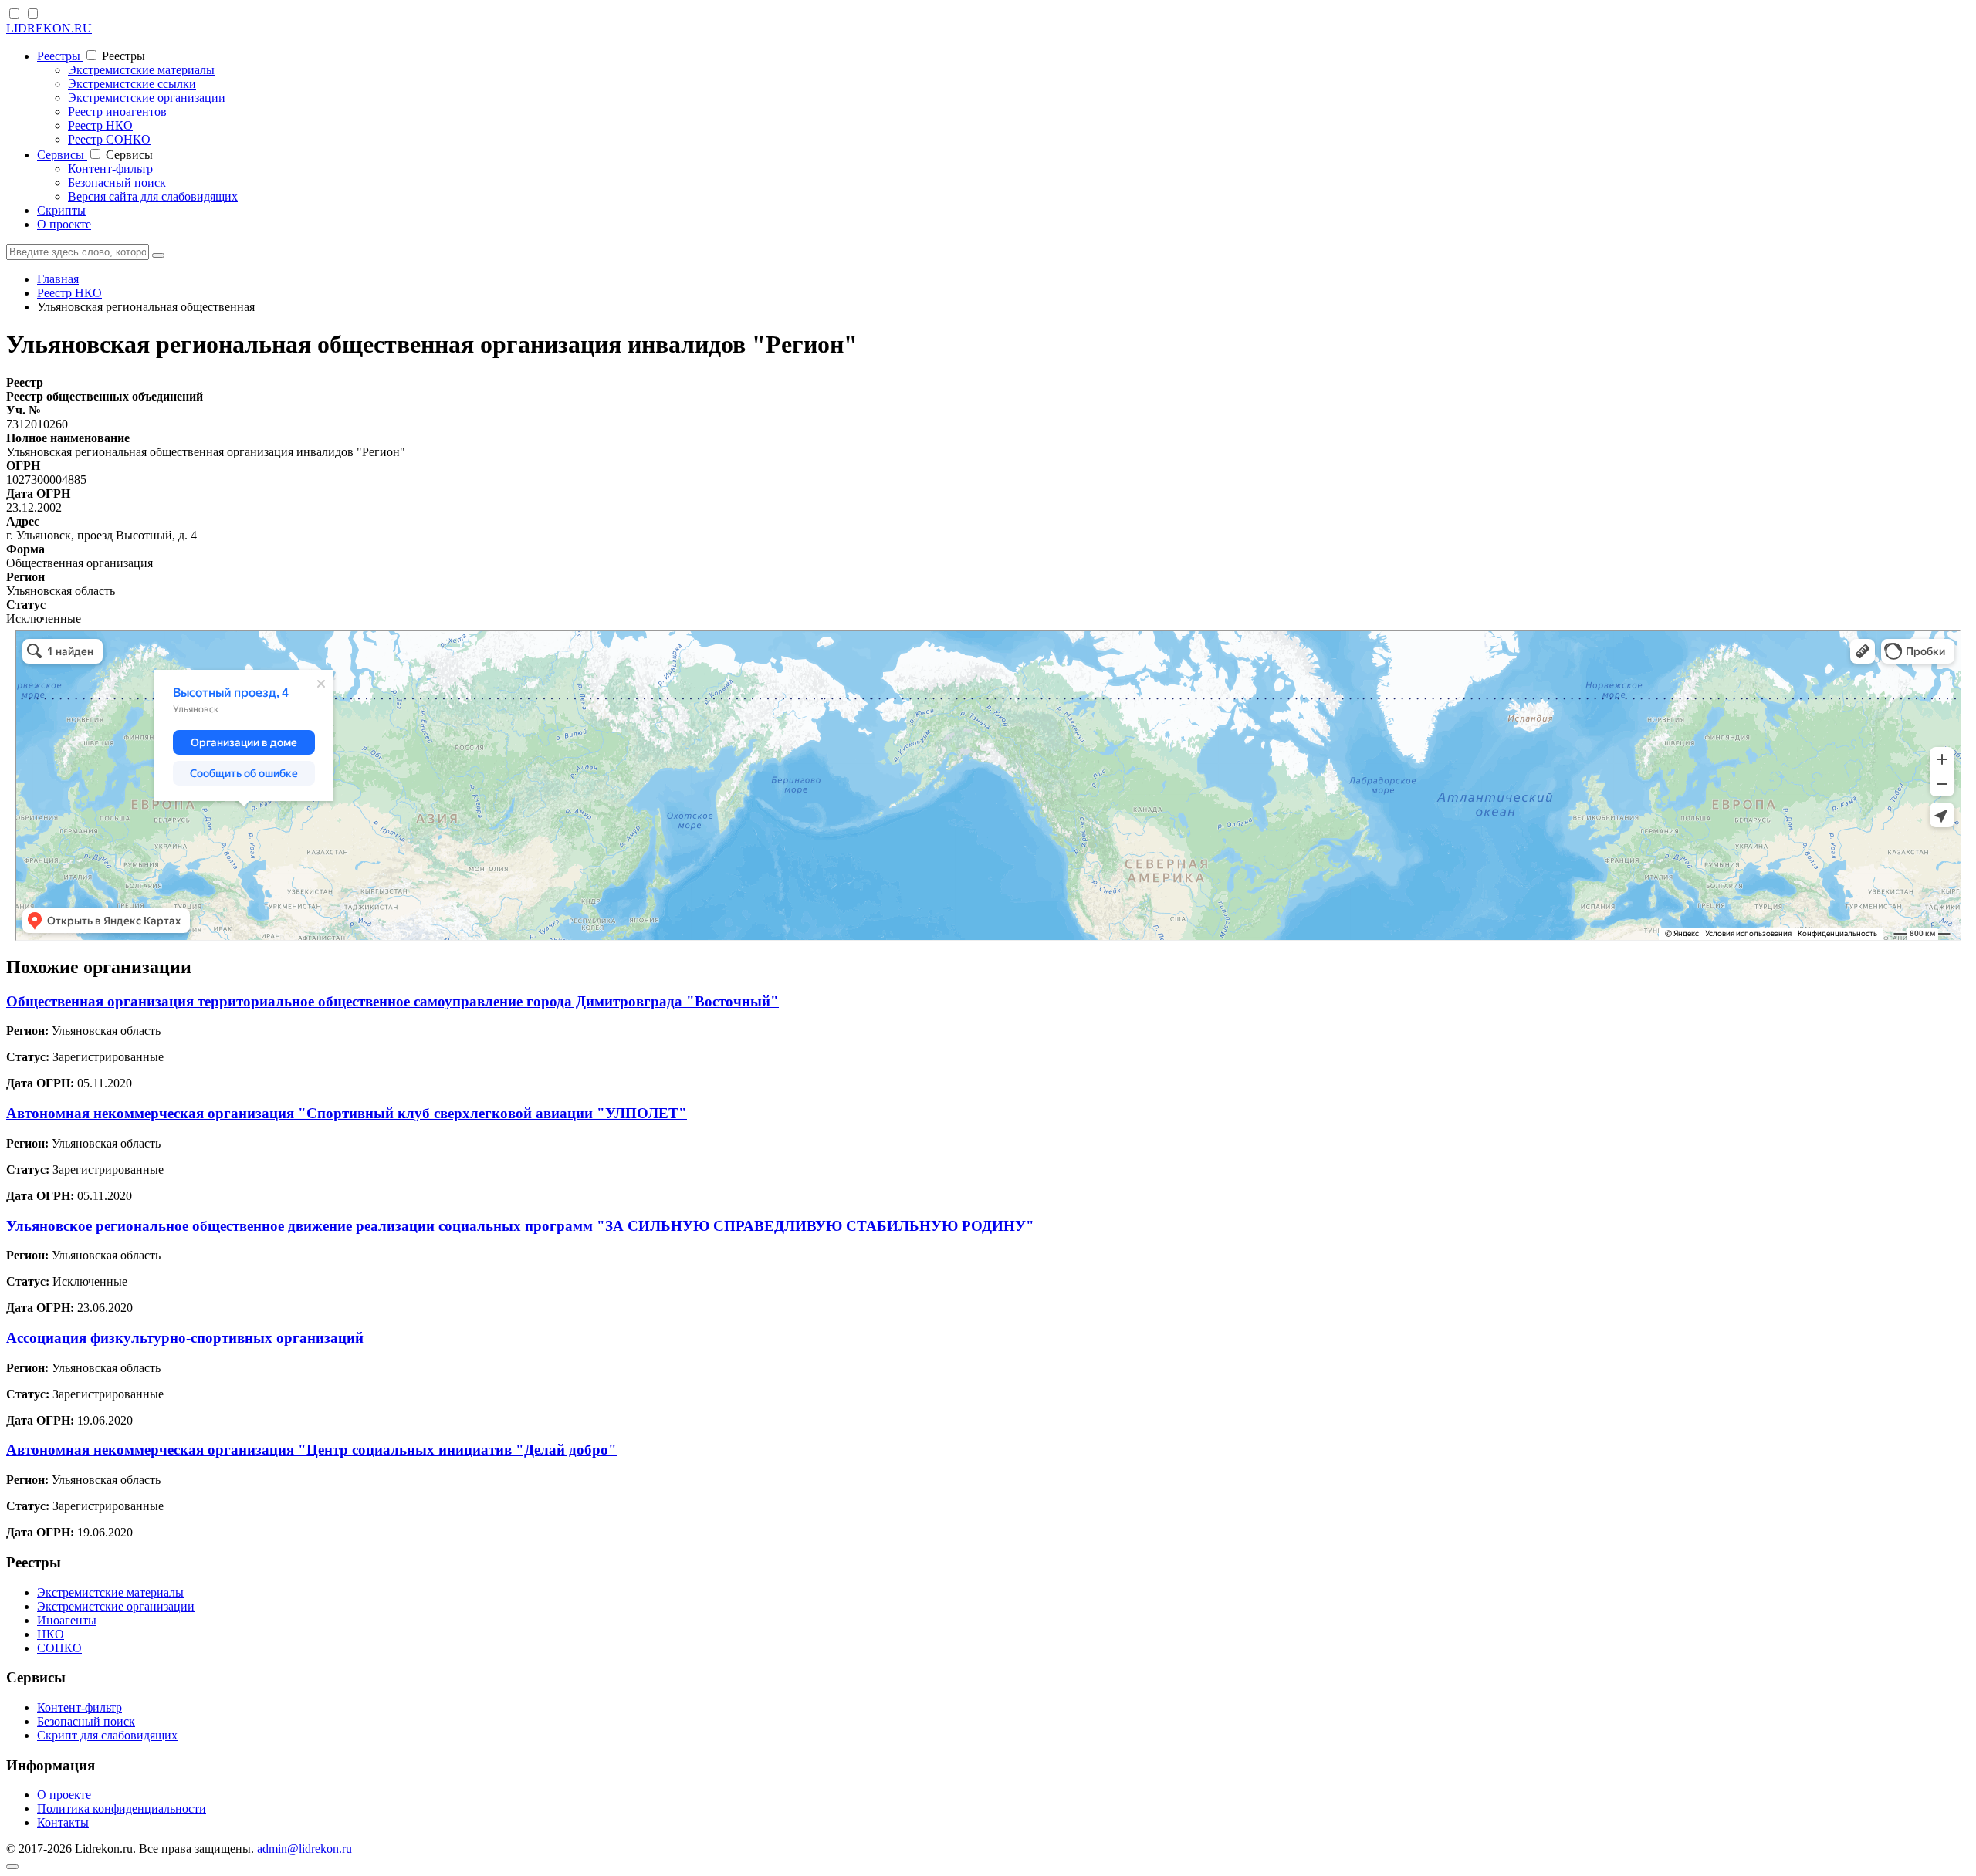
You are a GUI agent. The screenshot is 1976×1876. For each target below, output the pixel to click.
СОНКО (59, 1648)
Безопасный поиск (117, 183)
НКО (51, 1634)
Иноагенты (67, 1620)
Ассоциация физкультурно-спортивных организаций (185, 1338)
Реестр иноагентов (117, 112)
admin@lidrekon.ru (305, 1849)
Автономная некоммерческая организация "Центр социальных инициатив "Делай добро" (311, 1450)
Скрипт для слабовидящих (107, 1735)
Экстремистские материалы (141, 70)
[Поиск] (158, 255)
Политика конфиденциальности (122, 1808)
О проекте (64, 224)
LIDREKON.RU (49, 28)
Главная (58, 279)
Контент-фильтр (110, 169)
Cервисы (62, 155)
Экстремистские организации (147, 98)
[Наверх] (12, 1867)
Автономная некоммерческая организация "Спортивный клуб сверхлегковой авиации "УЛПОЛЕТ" (347, 1113)
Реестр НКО (100, 125)
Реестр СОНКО (109, 139)
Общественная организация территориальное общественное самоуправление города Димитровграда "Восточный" (392, 1001)
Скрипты (61, 210)
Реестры (60, 56)
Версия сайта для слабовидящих (153, 196)
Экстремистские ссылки (132, 84)
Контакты (63, 1822)
